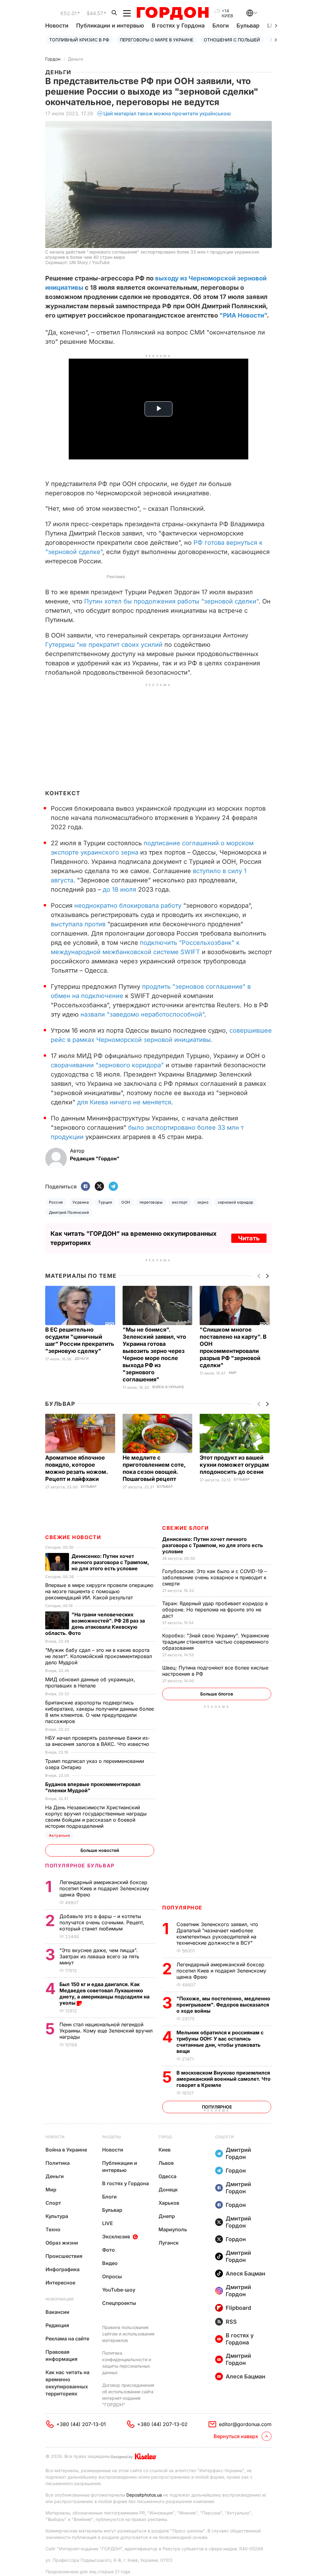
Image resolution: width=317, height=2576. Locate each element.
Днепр (167, 2216)
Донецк (168, 2190)
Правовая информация (61, 2355)
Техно (53, 2229)
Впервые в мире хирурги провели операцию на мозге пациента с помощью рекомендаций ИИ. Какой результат (99, 1591)
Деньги (75, 59)
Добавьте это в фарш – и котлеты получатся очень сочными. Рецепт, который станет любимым (102, 1922)
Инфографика (63, 2269)
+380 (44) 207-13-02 (162, 2424)
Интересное (60, 2283)
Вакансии (57, 2312)
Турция (105, 1202)
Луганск (169, 2243)
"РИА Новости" (243, 315)
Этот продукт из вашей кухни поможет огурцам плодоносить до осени (234, 1465)
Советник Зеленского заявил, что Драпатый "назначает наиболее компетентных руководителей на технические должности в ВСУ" (217, 1934)
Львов (166, 2163)
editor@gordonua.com (245, 2424)
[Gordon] (173, 13)
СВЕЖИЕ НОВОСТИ (73, 1537)
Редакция (57, 2325)
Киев (165, 2150)
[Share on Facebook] (85, 1187)
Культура (57, 2216)
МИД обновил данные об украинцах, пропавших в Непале (90, 1683)
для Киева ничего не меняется (124, 1102)
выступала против (78, 924)
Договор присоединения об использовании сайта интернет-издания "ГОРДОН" (128, 2395)
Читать (249, 1238)
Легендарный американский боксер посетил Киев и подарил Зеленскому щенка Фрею (221, 1971)
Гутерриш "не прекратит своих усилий (104, 645)
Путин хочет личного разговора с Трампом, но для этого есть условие (213, 1545)
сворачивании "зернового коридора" (107, 1065)
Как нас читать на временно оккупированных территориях (67, 2383)
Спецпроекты (119, 2303)
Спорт (53, 2203)
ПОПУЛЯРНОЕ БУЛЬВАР (80, 1866)
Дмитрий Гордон (238, 2153)
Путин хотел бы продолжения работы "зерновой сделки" (171, 601)
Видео (110, 2263)
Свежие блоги (185, 1528)
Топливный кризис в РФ (79, 40)
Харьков (169, 2203)
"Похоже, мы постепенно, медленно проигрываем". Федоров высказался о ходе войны (223, 2005)
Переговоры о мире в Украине (156, 40)
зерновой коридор (235, 1202)
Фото (109, 2250)
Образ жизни (62, 2243)
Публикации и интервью (110, 26)
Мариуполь (173, 2229)
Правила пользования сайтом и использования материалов (128, 2334)
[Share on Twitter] (99, 1187)
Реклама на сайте (67, 2339)
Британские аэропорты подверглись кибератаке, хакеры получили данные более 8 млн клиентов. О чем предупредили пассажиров (100, 1712)
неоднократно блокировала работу (128, 906)
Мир (233, 1373)
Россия (56, 1202)
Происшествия (64, 2256)
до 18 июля (119, 889)
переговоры (151, 1202)
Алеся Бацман (245, 2273)
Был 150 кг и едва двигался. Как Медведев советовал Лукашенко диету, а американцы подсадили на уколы (104, 1994)
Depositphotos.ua (144, 2495)
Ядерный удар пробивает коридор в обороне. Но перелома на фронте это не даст (215, 1610)
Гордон (53, 59)
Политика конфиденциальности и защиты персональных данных (127, 2363)
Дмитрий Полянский (69, 1212)
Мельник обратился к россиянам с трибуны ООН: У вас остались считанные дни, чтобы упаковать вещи (220, 2042)
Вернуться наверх (236, 2436)
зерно (203, 1202)
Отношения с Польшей (232, 40)
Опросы (112, 2276)
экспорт (180, 1202)
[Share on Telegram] (113, 1187)
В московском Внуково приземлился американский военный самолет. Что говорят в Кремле (224, 2079)
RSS (231, 2322)
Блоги (221, 26)
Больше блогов (217, 1694)
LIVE (108, 2223)
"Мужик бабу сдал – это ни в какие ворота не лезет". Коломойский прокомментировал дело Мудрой (99, 1656)
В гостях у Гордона (178, 26)
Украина (81, 1202)
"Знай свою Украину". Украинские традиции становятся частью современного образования (216, 1642)
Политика (58, 2163)
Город (165, 2137)
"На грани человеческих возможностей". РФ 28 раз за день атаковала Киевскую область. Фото (95, 1624)
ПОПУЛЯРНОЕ (182, 1908)
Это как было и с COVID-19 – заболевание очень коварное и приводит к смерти (215, 1577)
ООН (126, 1202)
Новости (57, 26)
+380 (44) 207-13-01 (81, 2424)
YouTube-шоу (119, 2290)
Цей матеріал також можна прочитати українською (167, 113)
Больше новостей (100, 1850)
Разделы (112, 2137)
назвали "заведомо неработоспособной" (142, 1014)
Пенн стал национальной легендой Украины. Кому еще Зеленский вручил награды (106, 2031)
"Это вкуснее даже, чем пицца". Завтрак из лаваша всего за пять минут (99, 1956)
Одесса (167, 2176)
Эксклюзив (116, 2237)
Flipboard (238, 2308)
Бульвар (248, 26)
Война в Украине (168, 1387)
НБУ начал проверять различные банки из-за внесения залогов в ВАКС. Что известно (98, 1741)
